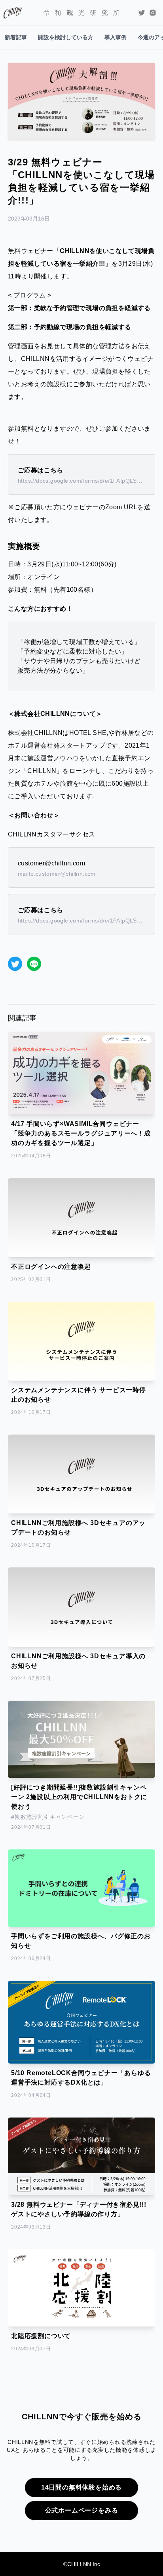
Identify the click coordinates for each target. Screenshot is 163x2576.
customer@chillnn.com (51, 863)
